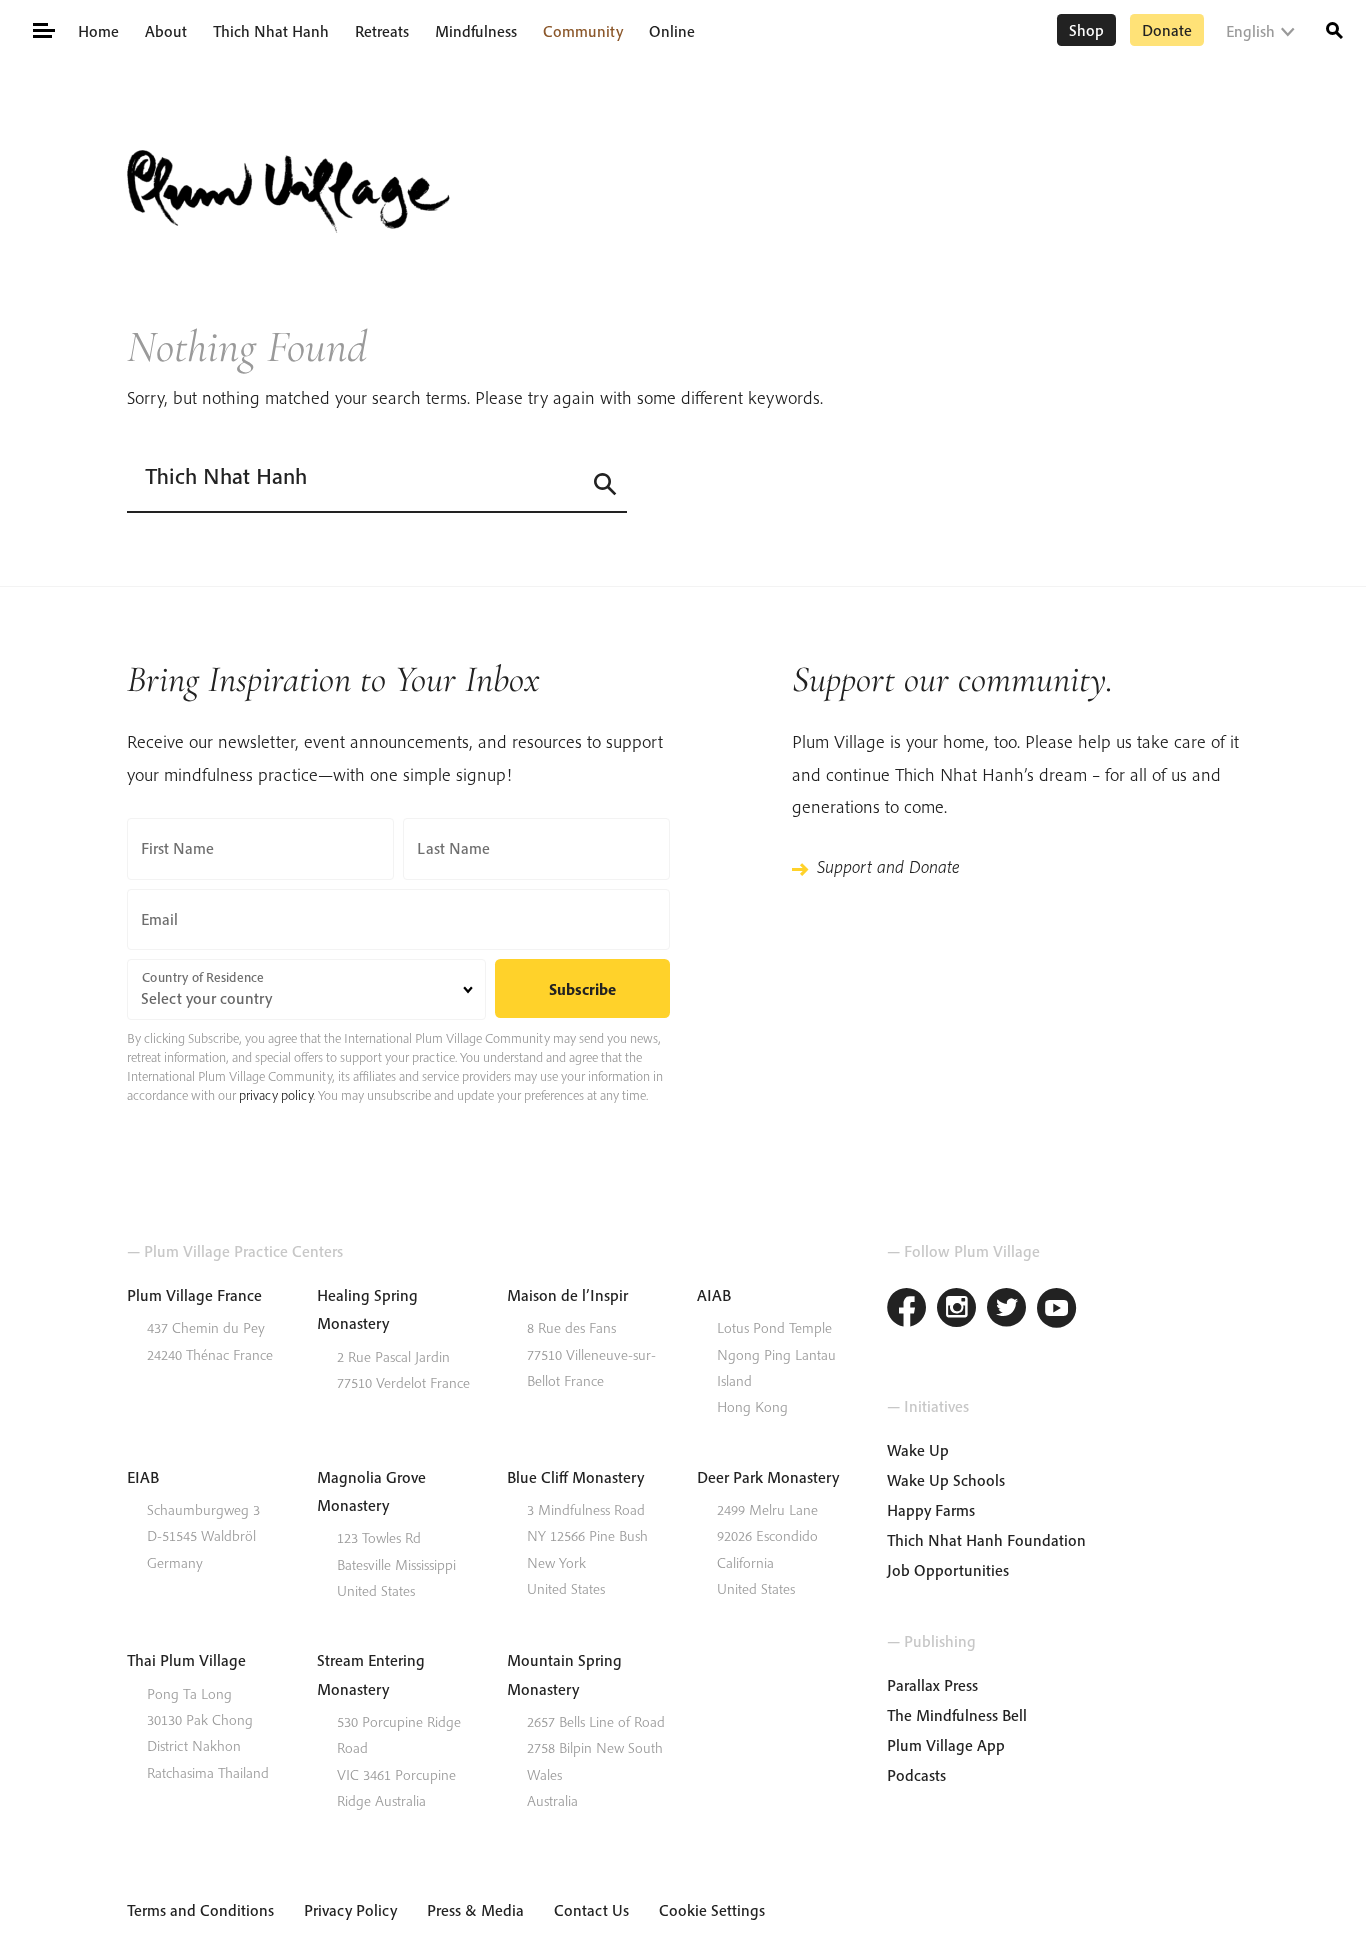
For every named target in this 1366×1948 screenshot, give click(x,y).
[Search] (1334, 28)
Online (672, 31)
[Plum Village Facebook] (907, 1310)
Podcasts (916, 1775)
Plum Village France (194, 1295)
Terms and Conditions (200, 1910)
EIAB (143, 1477)
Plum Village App (946, 1745)
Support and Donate (888, 866)
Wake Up (918, 1450)
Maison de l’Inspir (567, 1295)
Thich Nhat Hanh (271, 31)
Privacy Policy (350, 1910)
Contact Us (591, 1910)
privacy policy (276, 1095)
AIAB (714, 1295)
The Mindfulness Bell (957, 1715)
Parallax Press (932, 1685)
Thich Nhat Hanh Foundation (986, 1540)
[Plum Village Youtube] (1057, 1310)
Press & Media (475, 1910)
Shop (1086, 30)
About (166, 31)
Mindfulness (476, 31)
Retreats (382, 31)
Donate (1167, 30)
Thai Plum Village (186, 1660)
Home (98, 31)
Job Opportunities (948, 1570)
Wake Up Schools (946, 1480)
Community (583, 31)
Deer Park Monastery (768, 1477)
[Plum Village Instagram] (957, 1310)
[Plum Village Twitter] (1007, 1310)
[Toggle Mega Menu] (42, 29)
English (1250, 31)
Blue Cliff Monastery (575, 1477)
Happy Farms (931, 1510)
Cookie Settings (712, 1910)
